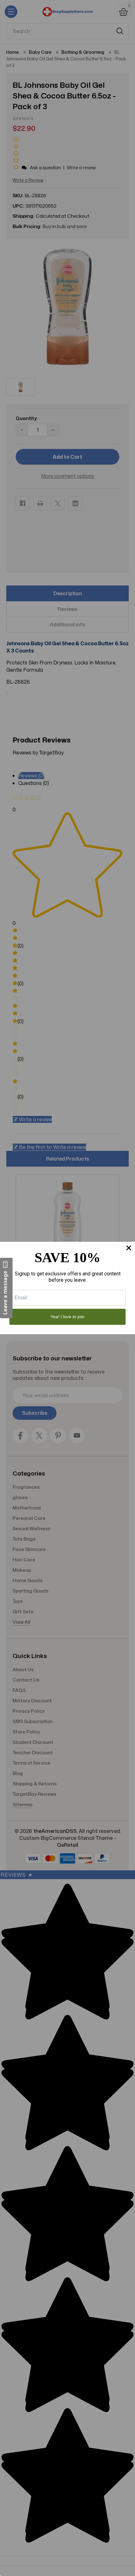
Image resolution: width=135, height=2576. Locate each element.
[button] (6, 1288)
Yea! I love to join (67, 1317)
